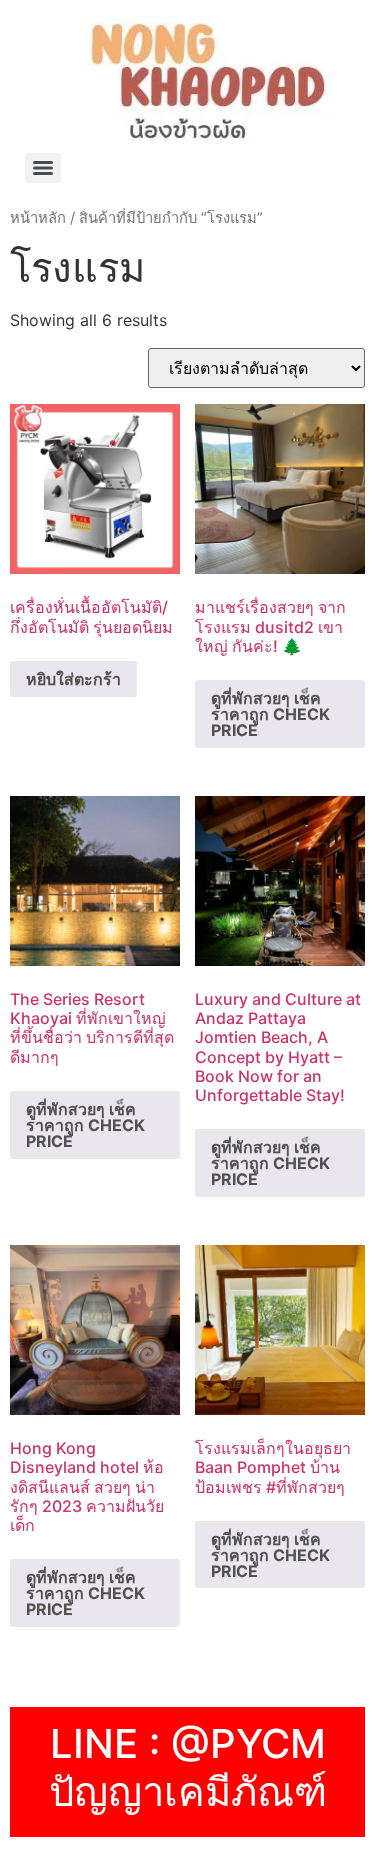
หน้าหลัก (38, 218)
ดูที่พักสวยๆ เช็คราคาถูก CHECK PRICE (270, 714)
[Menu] (43, 168)
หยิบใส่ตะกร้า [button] (73, 679)
